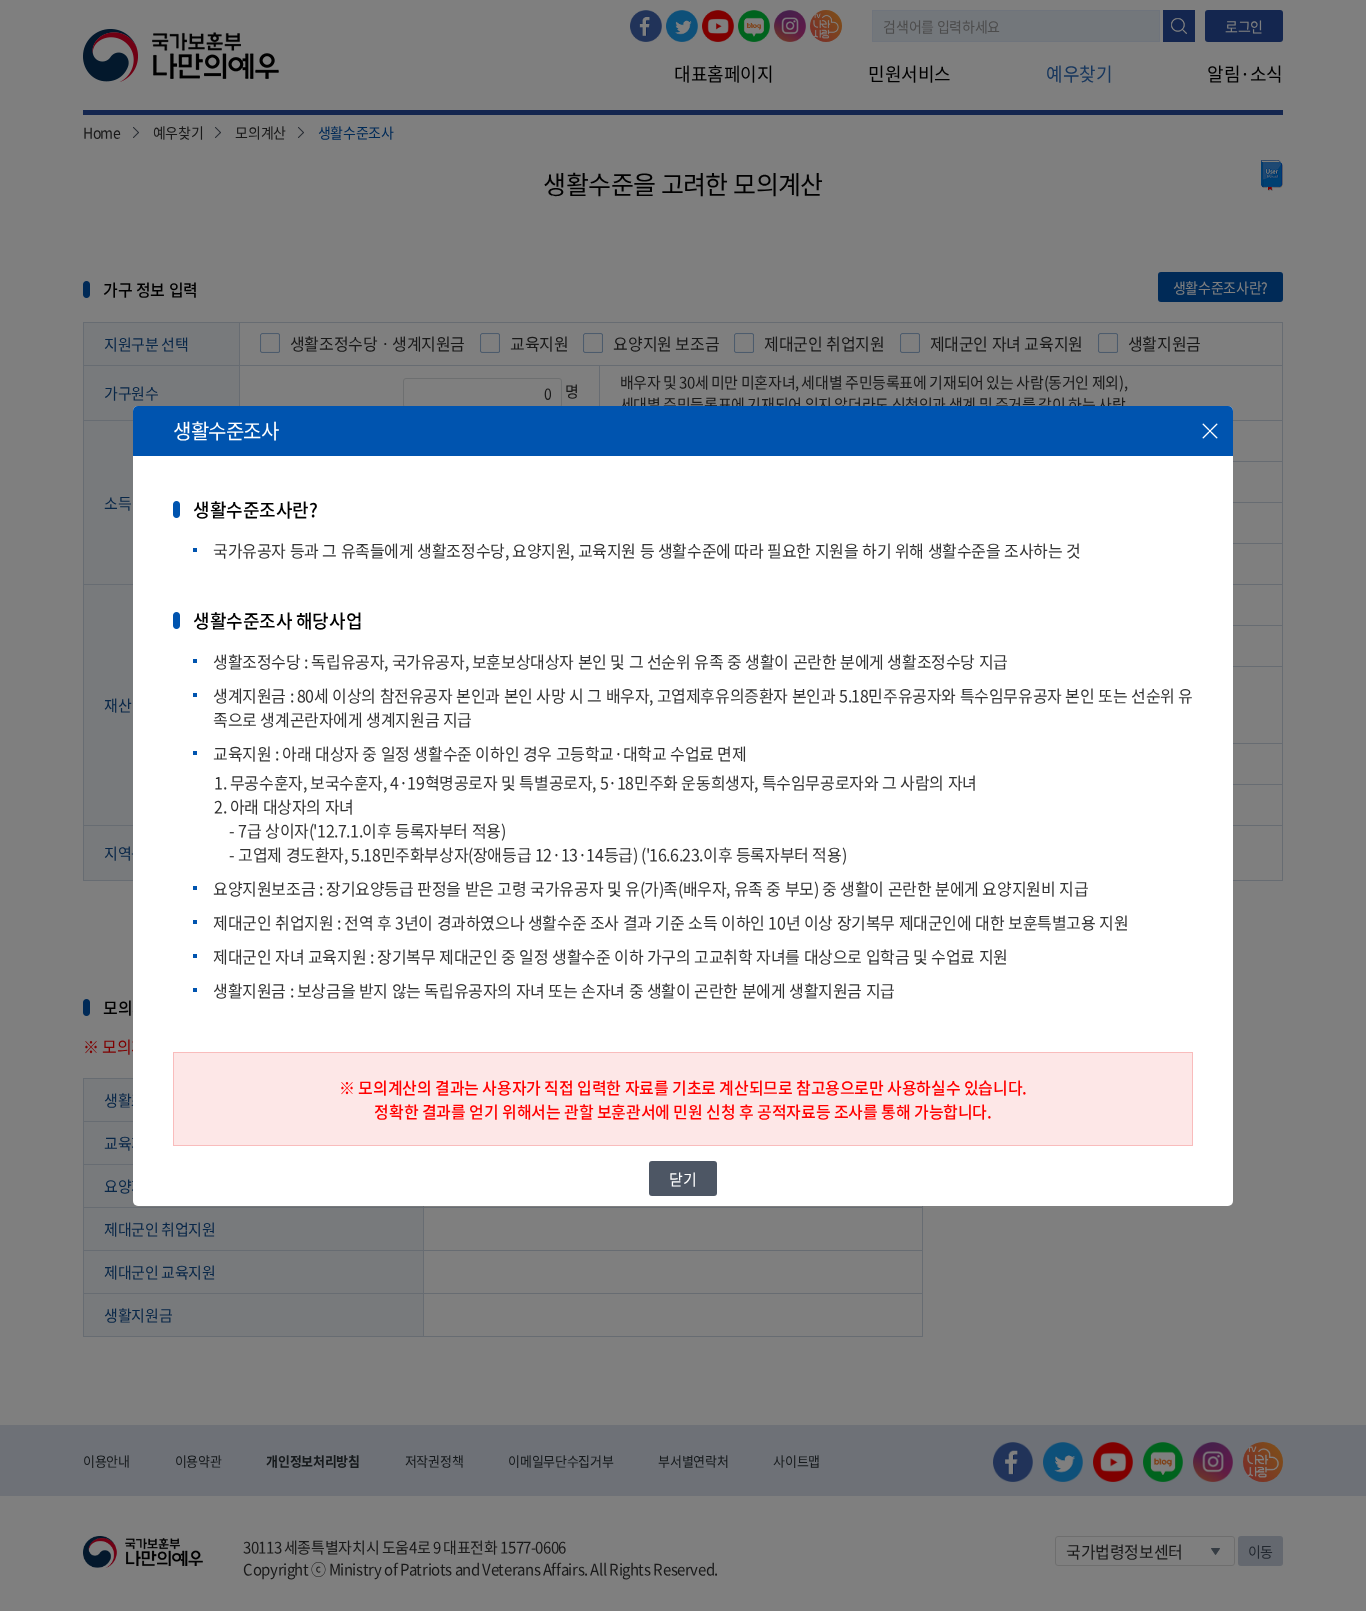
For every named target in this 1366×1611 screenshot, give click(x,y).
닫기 (682, 1178)
